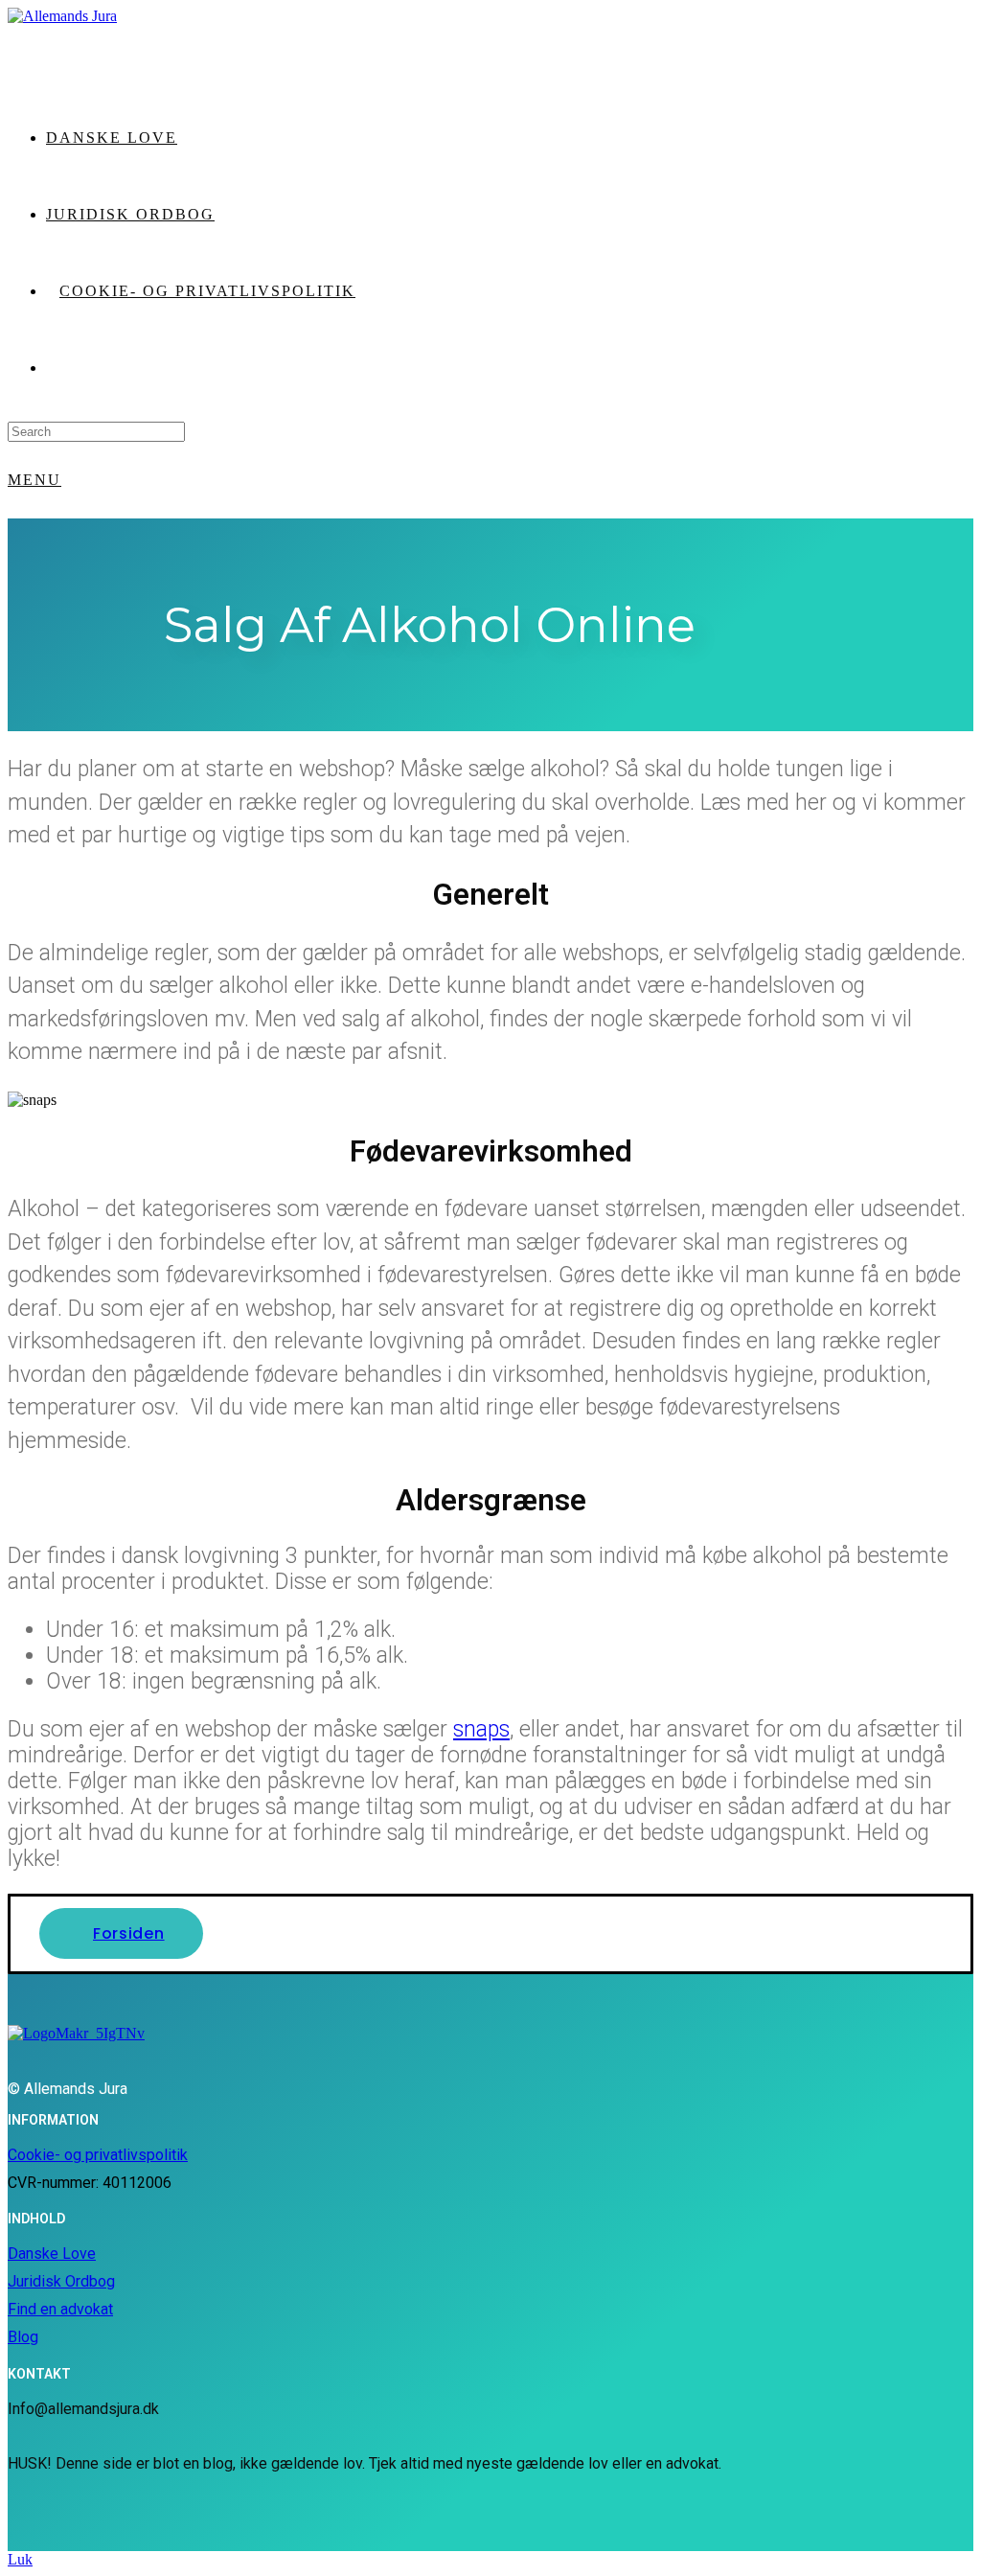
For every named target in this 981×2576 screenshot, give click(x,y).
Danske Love (52, 2254)
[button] (121, 1933)
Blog (23, 2337)
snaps (481, 1729)
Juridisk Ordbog (61, 2281)
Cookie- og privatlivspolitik (98, 2155)
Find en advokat (60, 2309)
